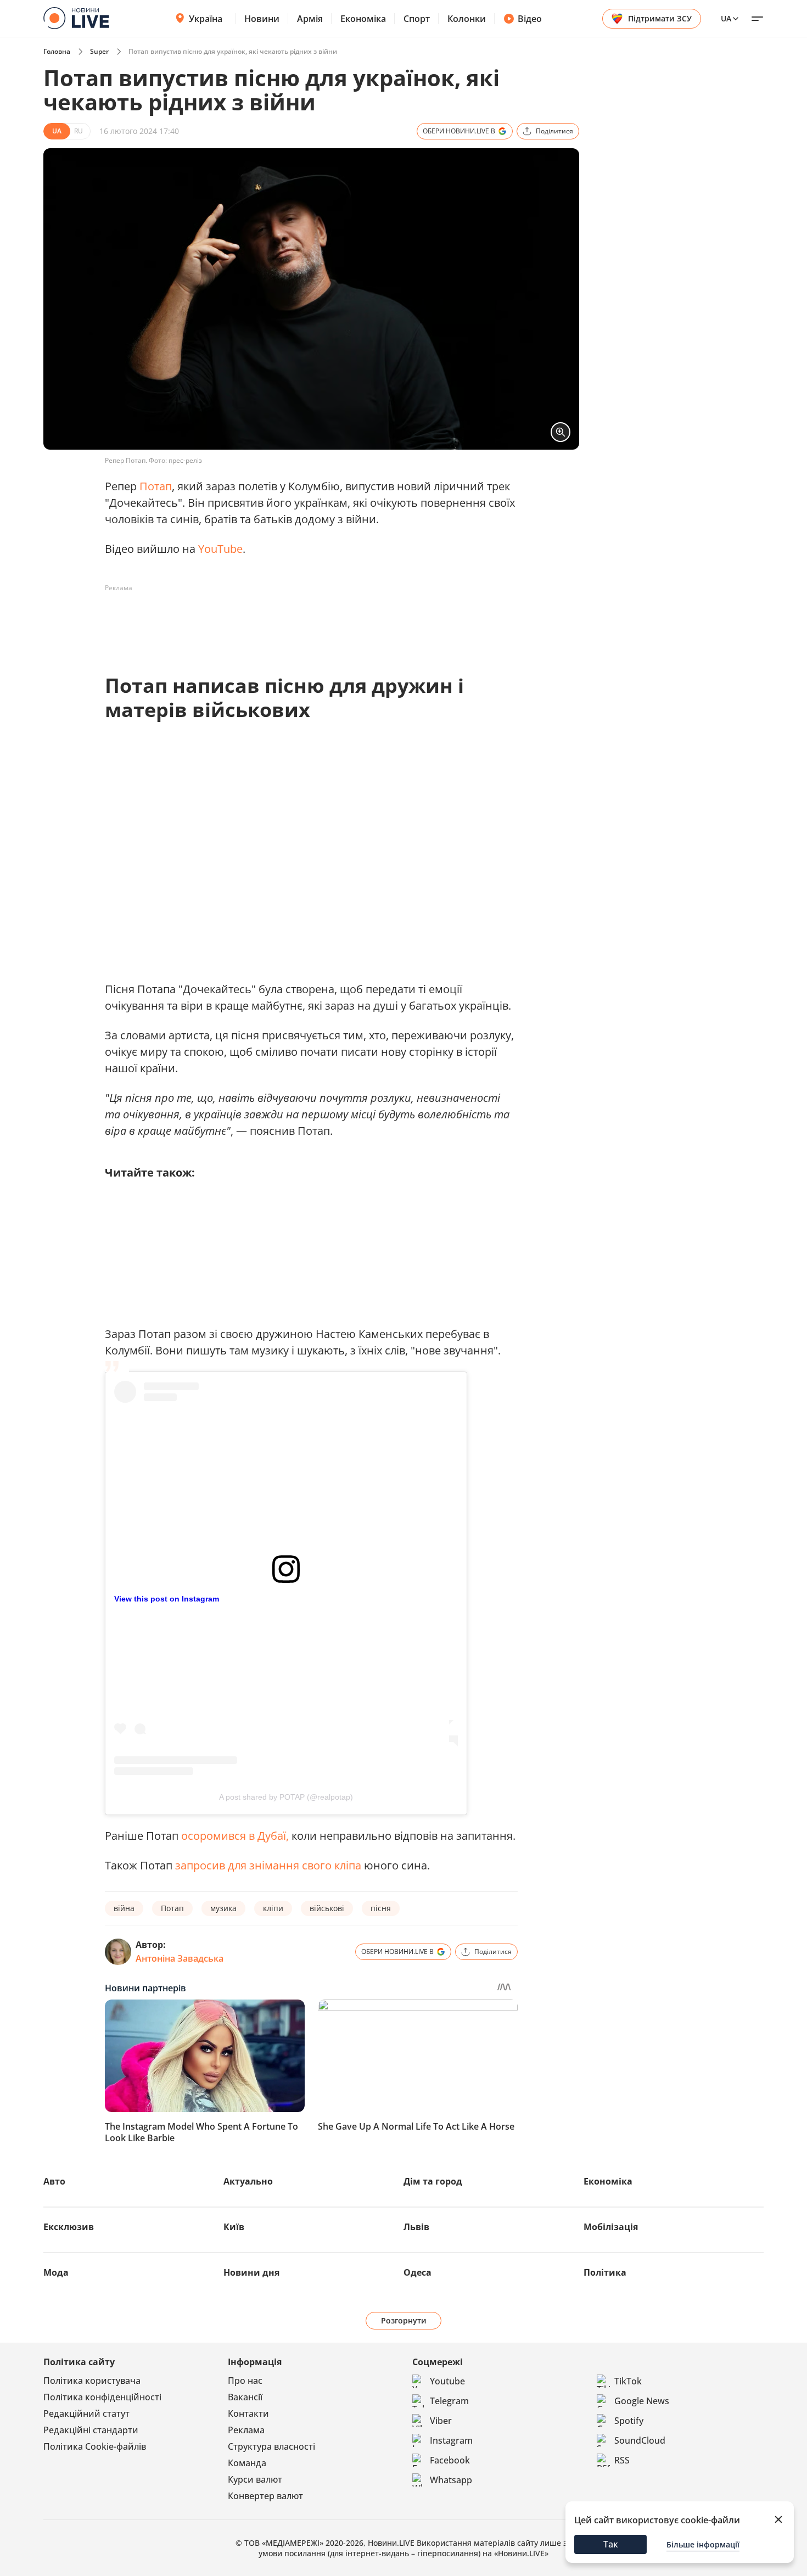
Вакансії (245, 2397)
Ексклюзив (69, 2227)
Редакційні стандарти (91, 2430)
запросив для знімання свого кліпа (270, 1865)
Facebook (450, 2460)
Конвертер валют (265, 2496)
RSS (622, 2460)
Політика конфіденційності (102, 2397)
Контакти (248, 2413)
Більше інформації (703, 2544)
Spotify (629, 2421)
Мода (56, 2272)
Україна (206, 19)
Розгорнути (404, 2320)
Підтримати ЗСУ (660, 18)
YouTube (220, 549)
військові (327, 1908)
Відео (530, 19)
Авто (54, 2181)
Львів (416, 2227)
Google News (642, 2401)
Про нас (245, 2381)
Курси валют (255, 2479)
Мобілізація (611, 2227)
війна (124, 1908)
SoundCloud (640, 2440)
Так (611, 2544)
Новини (262, 19)
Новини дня (251, 2272)
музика (223, 1908)
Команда (247, 2463)
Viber (441, 2421)
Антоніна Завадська (180, 1958)
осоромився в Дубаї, (235, 1836)
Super (99, 51)
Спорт (417, 19)
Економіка (363, 19)
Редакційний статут (86, 2413)
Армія (310, 19)
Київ (234, 2227)
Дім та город (433, 2181)
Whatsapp (451, 2480)
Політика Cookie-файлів (95, 2446)
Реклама (246, 2430)
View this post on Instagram (167, 1599)
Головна (57, 51)
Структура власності (271, 2446)
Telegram (449, 2401)
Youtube (447, 2381)
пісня (381, 1908)
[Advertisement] (305, 621)
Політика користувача (92, 2381)
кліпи (273, 1908)
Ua (726, 18)
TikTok (628, 2381)
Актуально (248, 2181)
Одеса (417, 2272)
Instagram (451, 2440)
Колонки (467, 19)
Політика (605, 2272)
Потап (156, 486)
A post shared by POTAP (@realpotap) (286, 1797)
